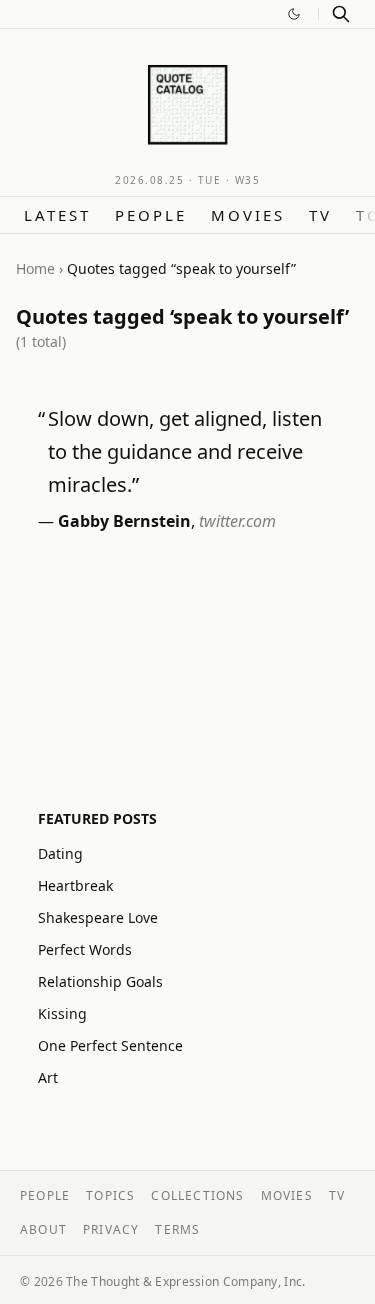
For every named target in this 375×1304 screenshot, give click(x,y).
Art (48, 1077)
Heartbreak (75, 885)
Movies (248, 215)
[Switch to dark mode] (294, 14)
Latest (57, 215)
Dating (60, 853)
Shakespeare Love (98, 917)
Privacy (111, 1229)
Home (35, 268)
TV (320, 215)
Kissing (62, 1013)
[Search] (341, 14)
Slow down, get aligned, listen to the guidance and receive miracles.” (185, 451)
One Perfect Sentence (110, 1045)
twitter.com (237, 521)
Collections (197, 1195)
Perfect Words (85, 949)
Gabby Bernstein (124, 521)
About (43, 1229)
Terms (177, 1229)
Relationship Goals (100, 981)
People (151, 215)
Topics (110, 1195)
